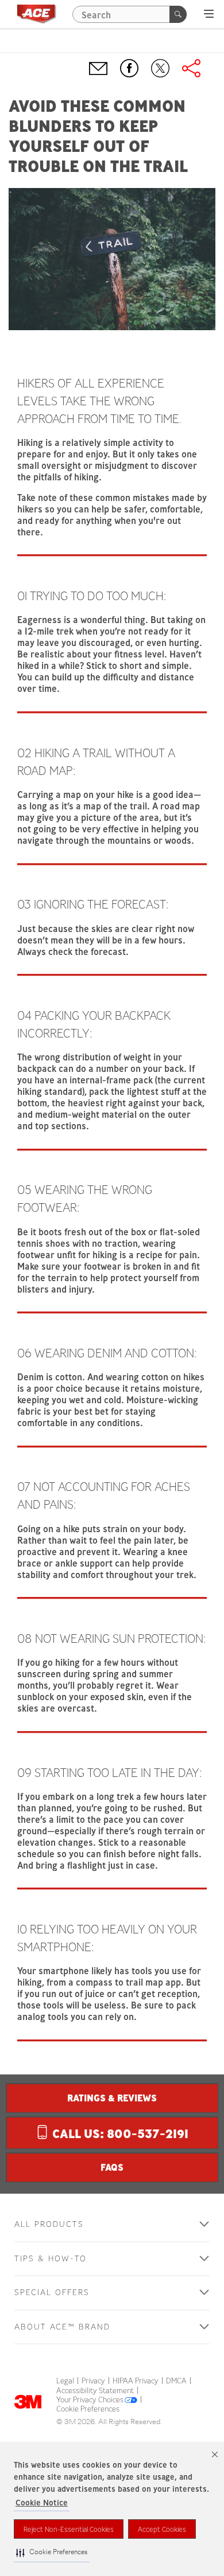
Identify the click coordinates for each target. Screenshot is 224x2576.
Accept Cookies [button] (162, 2529)
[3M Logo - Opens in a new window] (36, 14)
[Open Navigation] (209, 14)
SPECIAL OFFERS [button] (52, 2293)
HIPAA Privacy (136, 2381)
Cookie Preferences (88, 2409)
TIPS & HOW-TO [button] (51, 2259)
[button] (52, 2553)
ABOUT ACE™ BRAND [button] (62, 2327)
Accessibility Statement (95, 2391)
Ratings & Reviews (112, 2098)
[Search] (178, 14)
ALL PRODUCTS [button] (49, 2224)
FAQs (112, 2167)
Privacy (93, 2381)
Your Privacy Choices (90, 2400)
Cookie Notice (42, 2503)
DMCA (176, 2381)
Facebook (129, 68)
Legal (65, 2381)
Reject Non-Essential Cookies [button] (69, 2529)
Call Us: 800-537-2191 (119, 2134)
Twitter (160, 68)
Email (98, 68)
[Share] (191, 68)
